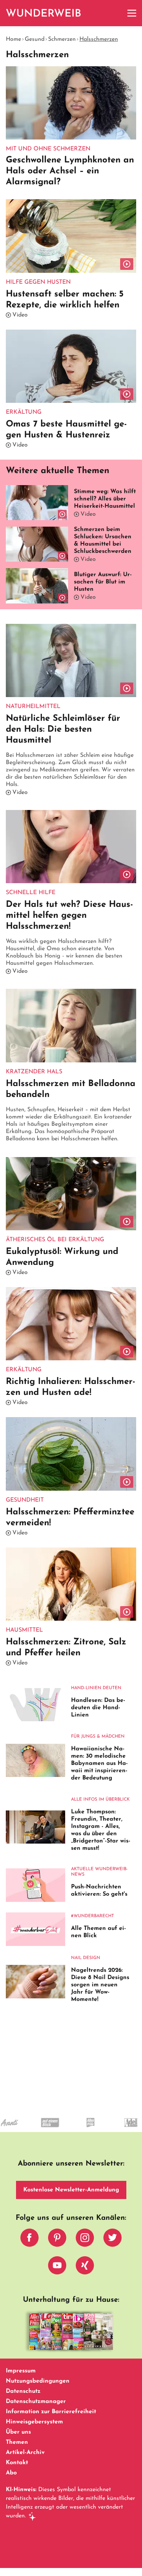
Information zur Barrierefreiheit (51, 2412)
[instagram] (85, 2239)
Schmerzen (62, 39)
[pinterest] (57, 2239)
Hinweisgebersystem (34, 2422)
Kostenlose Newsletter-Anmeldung (71, 2190)
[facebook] (29, 2239)
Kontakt (17, 2463)
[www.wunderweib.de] (44, 13)
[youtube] (57, 2267)
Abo (11, 2473)
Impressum (21, 2371)
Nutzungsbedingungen (38, 2381)
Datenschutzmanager (36, 2402)
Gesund (35, 39)
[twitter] (113, 2239)
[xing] (85, 2267)
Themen (17, 2442)
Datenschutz (23, 2391)
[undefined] (15, 2129)
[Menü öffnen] (132, 13)
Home (13, 39)
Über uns (18, 2432)
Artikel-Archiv (25, 2453)
